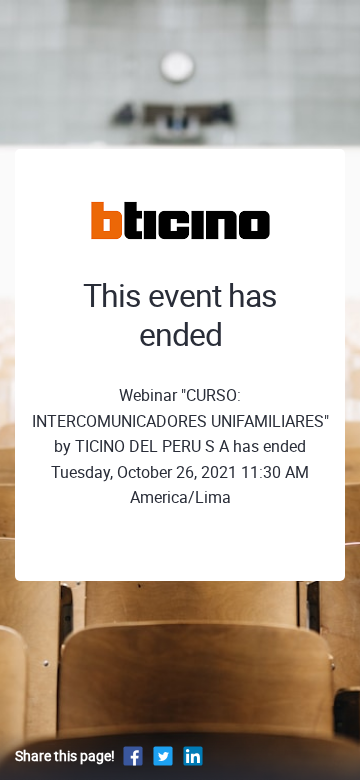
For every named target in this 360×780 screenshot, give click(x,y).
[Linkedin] (193, 755)
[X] (163, 755)
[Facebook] (133, 755)
